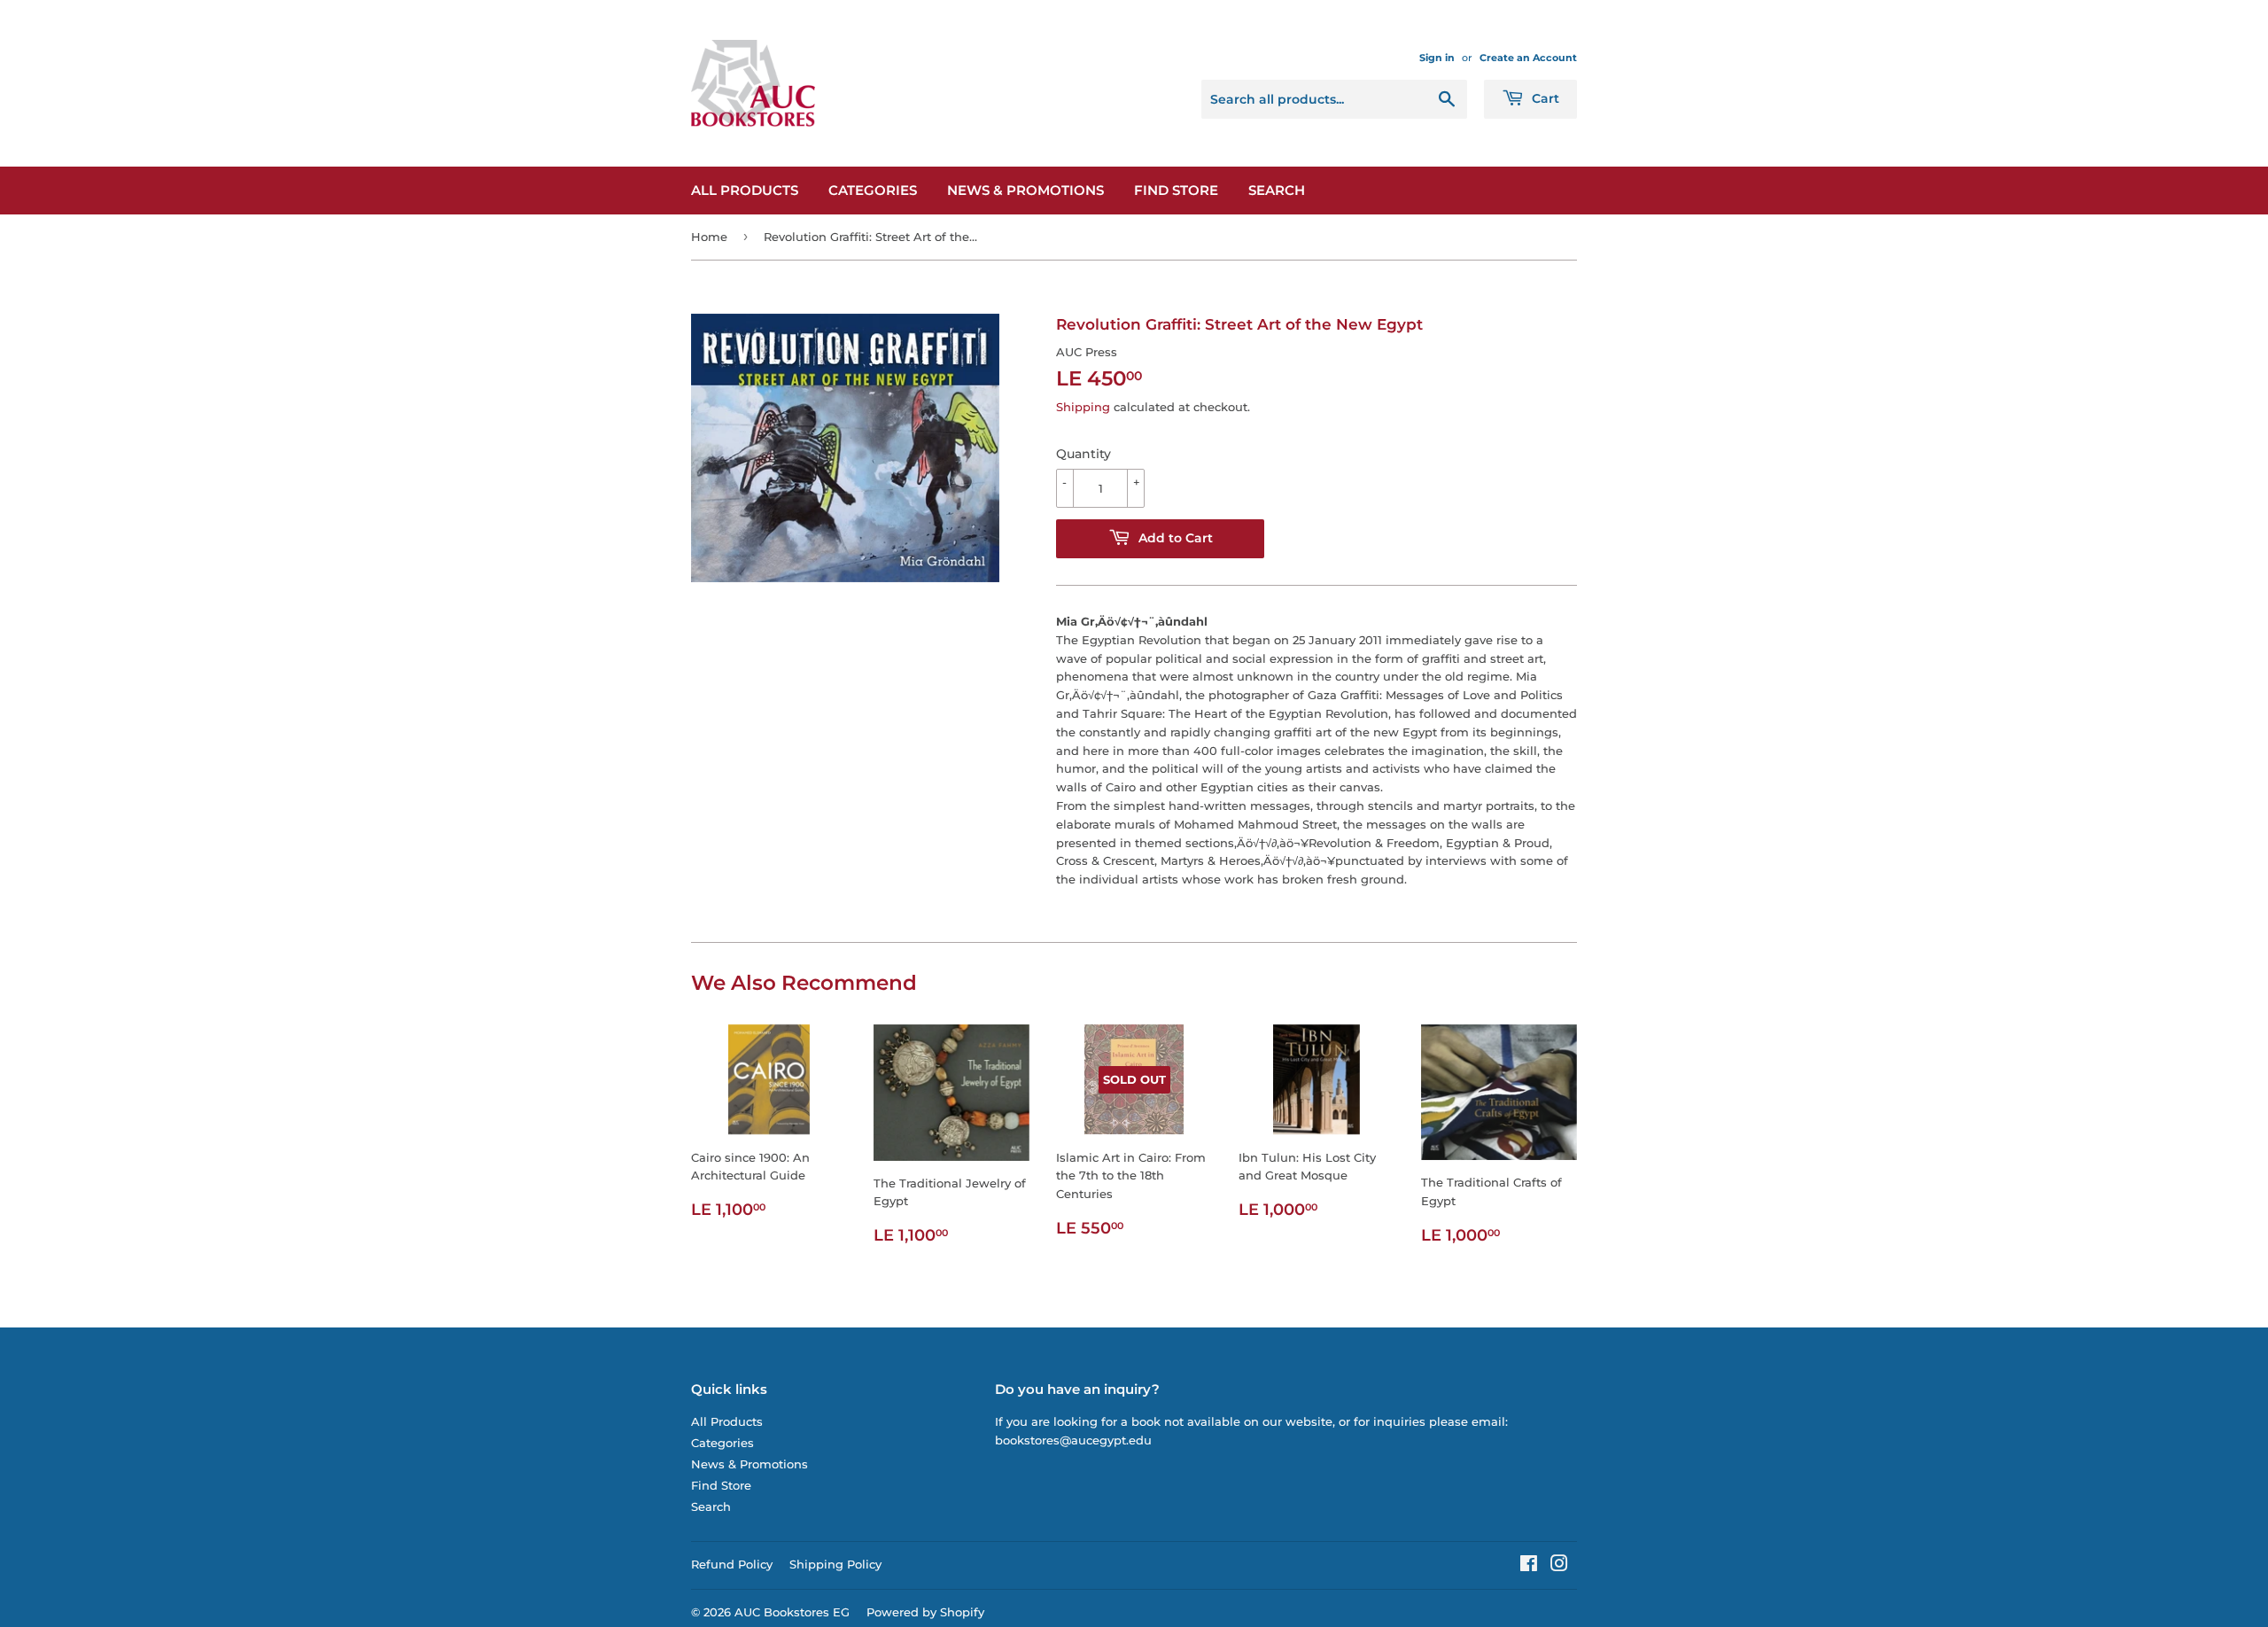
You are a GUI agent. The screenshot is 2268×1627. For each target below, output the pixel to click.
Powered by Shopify (925, 1612)
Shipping (1083, 407)
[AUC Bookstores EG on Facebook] (1529, 1566)
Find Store (1176, 190)
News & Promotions (1025, 190)
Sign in (1437, 58)
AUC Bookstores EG (792, 1612)
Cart (1544, 98)
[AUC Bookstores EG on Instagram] (1559, 1566)
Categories (873, 190)
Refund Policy (732, 1564)
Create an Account (1528, 58)
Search (1277, 190)
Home (709, 237)
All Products (745, 190)
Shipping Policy (835, 1564)
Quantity (1084, 454)
